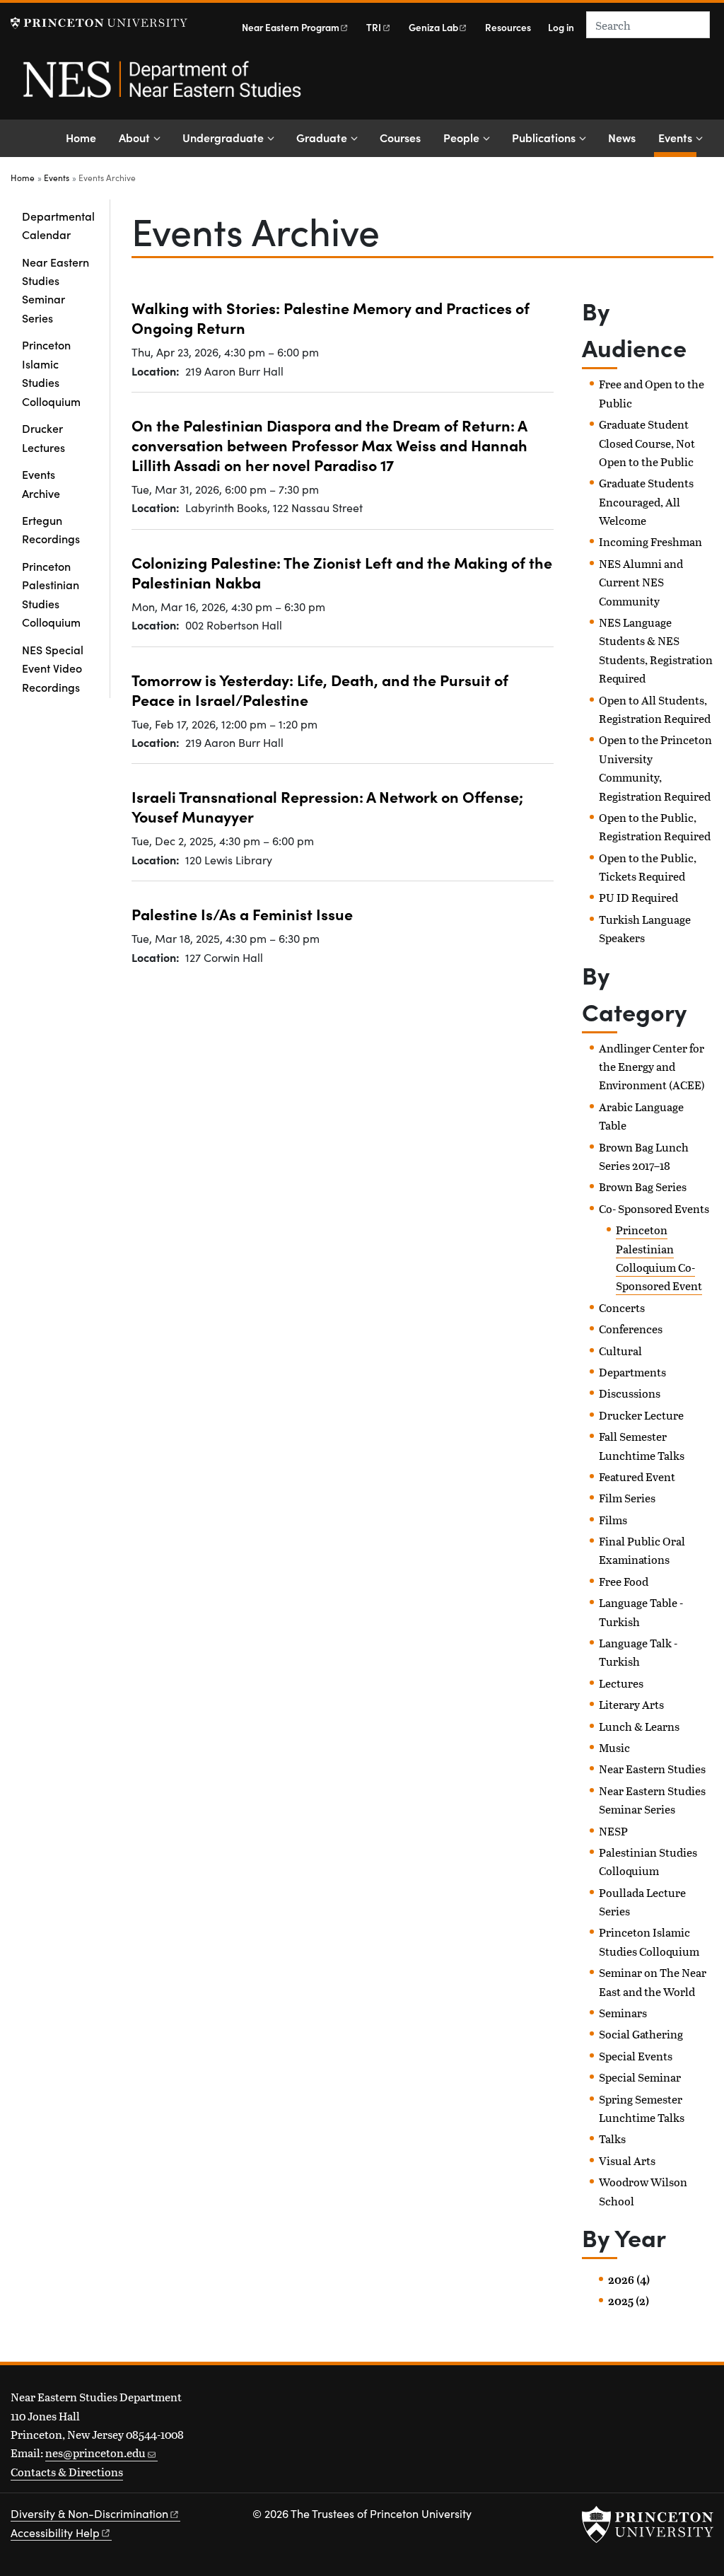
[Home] (161, 87)
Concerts (622, 1307)
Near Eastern (291, 27)
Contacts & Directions (67, 2472)
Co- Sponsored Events (654, 1208)
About (134, 137)
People (461, 137)
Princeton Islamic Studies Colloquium (51, 372)
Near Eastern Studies (652, 1769)
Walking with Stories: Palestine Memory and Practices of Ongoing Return (331, 318)
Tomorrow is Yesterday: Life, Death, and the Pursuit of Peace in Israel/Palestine (320, 690)
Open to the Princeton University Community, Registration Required (655, 767)
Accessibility (55, 2533)
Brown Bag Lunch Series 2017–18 (644, 1156)
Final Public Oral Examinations (642, 1550)
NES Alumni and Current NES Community (641, 582)
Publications (544, 137)
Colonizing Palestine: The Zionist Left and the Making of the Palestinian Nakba (342, 572)
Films (613, 1520)
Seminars (623, 2013)
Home (81, 137)
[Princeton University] (99, 23)
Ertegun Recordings (51, 529)
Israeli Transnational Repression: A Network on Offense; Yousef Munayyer (327, 806)
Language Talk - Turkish (638, 1652)
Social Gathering (641, 2034)
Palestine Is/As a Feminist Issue (242, 914)
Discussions (630, 1393)
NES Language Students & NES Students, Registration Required (656, 650)
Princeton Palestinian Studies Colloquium (51, 594)
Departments (632, 1372)
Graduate (322, 137)
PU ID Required (638, 897)
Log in (561, 27)
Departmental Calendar (58, 225)
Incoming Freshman (650, 541)
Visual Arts (627, 2160)
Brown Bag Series (643, 1187)
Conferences (631, 1329)
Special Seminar (640, 2077)
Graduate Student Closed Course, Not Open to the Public (647, 443)
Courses (400, 137)
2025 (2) (629, 2301)
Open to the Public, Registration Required (655, 826)
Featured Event (637, 1476)
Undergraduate (223, 137)
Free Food (624, 1581)
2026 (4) (629, 2280)
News (622, 137)
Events (677, 137)
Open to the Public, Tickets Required (648, 867)
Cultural (620, 1351)
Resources (508, 27)
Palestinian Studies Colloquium (648, 1861)
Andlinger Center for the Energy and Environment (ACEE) (652, 1067)
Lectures (621, 1683)
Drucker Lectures (43, 437)
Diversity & (89, 2513)
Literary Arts (631, 1704)
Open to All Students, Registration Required (655, 709)
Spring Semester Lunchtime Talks (642, 2108)
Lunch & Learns (639, 1726)
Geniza (433, 27)
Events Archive (41, 483)
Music (614, 1747)
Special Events (636, 2056)
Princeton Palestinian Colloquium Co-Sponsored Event (659, 1258)
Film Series (627, 1498)
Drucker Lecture (641, 1415)
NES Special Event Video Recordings (53, 668)
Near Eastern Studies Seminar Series (56, 290)
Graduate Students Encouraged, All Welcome (646, 501)
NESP (613, 1831)
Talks (612, 2139)
